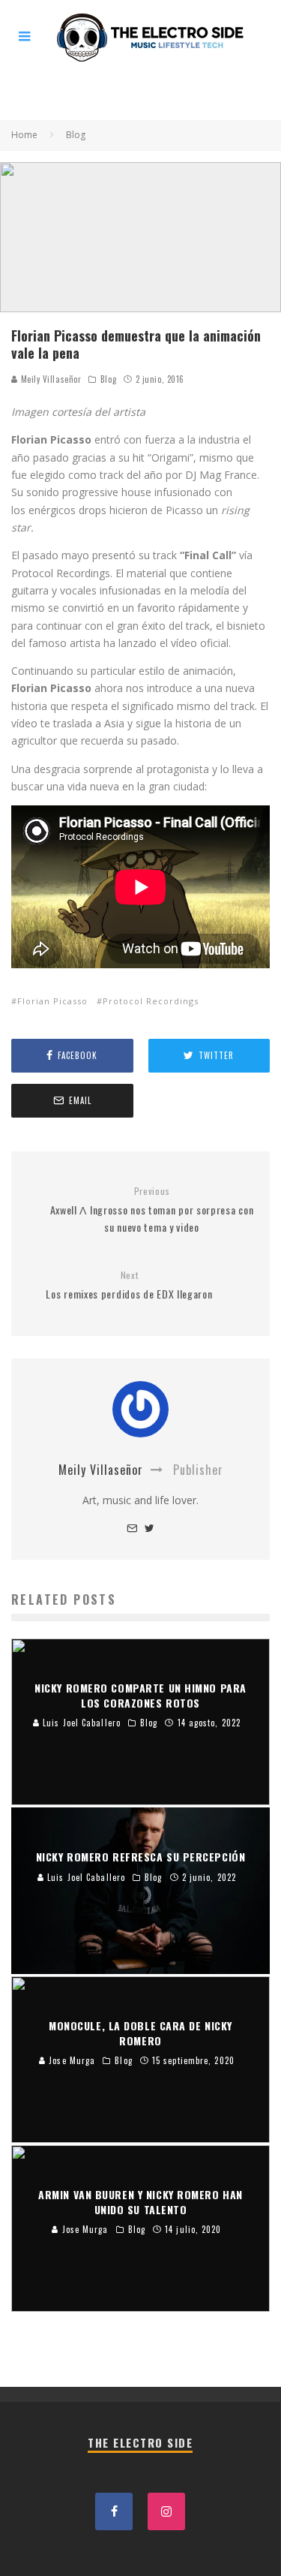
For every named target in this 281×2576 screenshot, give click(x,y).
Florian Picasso (52, 1001)
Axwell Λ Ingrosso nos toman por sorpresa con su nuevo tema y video (152, 1210)
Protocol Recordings (151, 1001)
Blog (108, 379)
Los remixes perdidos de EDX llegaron (129, 1285)
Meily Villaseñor (49, 379)
